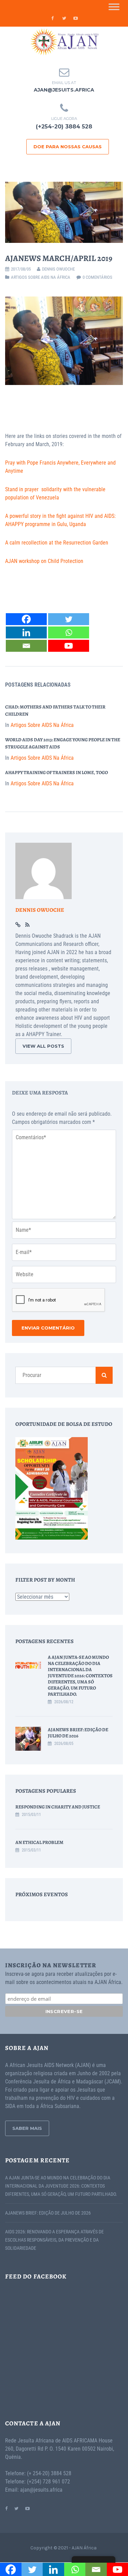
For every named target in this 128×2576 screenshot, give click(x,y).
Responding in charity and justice (58, 1807)
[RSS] (27, 925)
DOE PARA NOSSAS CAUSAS (68, 147)
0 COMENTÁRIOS (97, 277)
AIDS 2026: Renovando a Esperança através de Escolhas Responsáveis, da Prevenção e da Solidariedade (54, 2240)
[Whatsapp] (69, 632)
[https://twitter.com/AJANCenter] (16, 2508)
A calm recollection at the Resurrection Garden (57, 543)
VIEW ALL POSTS (43, 1046)
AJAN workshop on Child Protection (44, 561)
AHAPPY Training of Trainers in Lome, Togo (56, 773)
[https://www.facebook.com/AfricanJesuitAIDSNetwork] (6, 2508)
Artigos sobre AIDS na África (41, 277)
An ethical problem (39, 1842)
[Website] (18, 925)
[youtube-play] (76, 18)
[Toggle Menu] (114, 7)
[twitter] (64, 18)
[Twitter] (69, 619)
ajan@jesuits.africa (64, 90)
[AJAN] (64, 42)
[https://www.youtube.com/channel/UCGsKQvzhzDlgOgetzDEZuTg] (27, 2508)
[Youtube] (69, 646)
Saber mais (27, 2128)
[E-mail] (26, 646)
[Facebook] (26, 619)
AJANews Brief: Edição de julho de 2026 (78, 1733)
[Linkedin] (26, 632)
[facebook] (53, 18)
